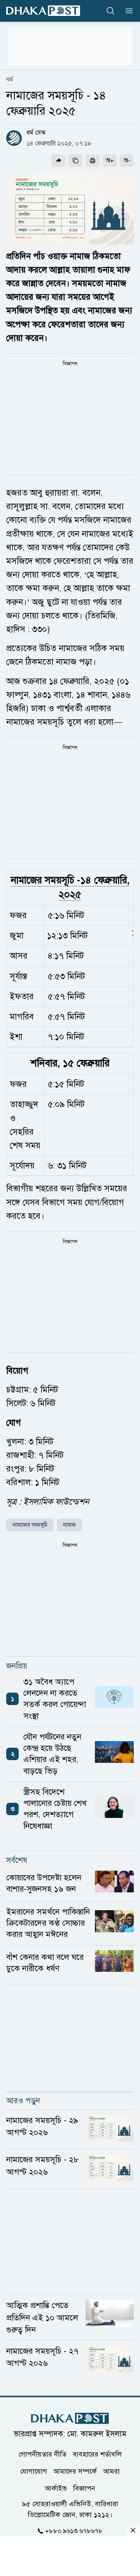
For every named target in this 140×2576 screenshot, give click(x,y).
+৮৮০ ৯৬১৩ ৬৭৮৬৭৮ (74, 2531)
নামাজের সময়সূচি (30, 1525)
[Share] (58, 161)
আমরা (111, 2471)
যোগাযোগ (34, 2471)
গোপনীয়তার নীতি (43, 2454)
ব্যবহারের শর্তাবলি (97, 2454)
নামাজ (69, 1525)
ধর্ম (10, 79)
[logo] (43, 11)
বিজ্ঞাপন (84, 2488)
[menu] (127, 11)
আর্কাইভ (56, 2488)
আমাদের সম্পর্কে (75, 2471)
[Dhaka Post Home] (70, 2418)
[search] (110, 11)
